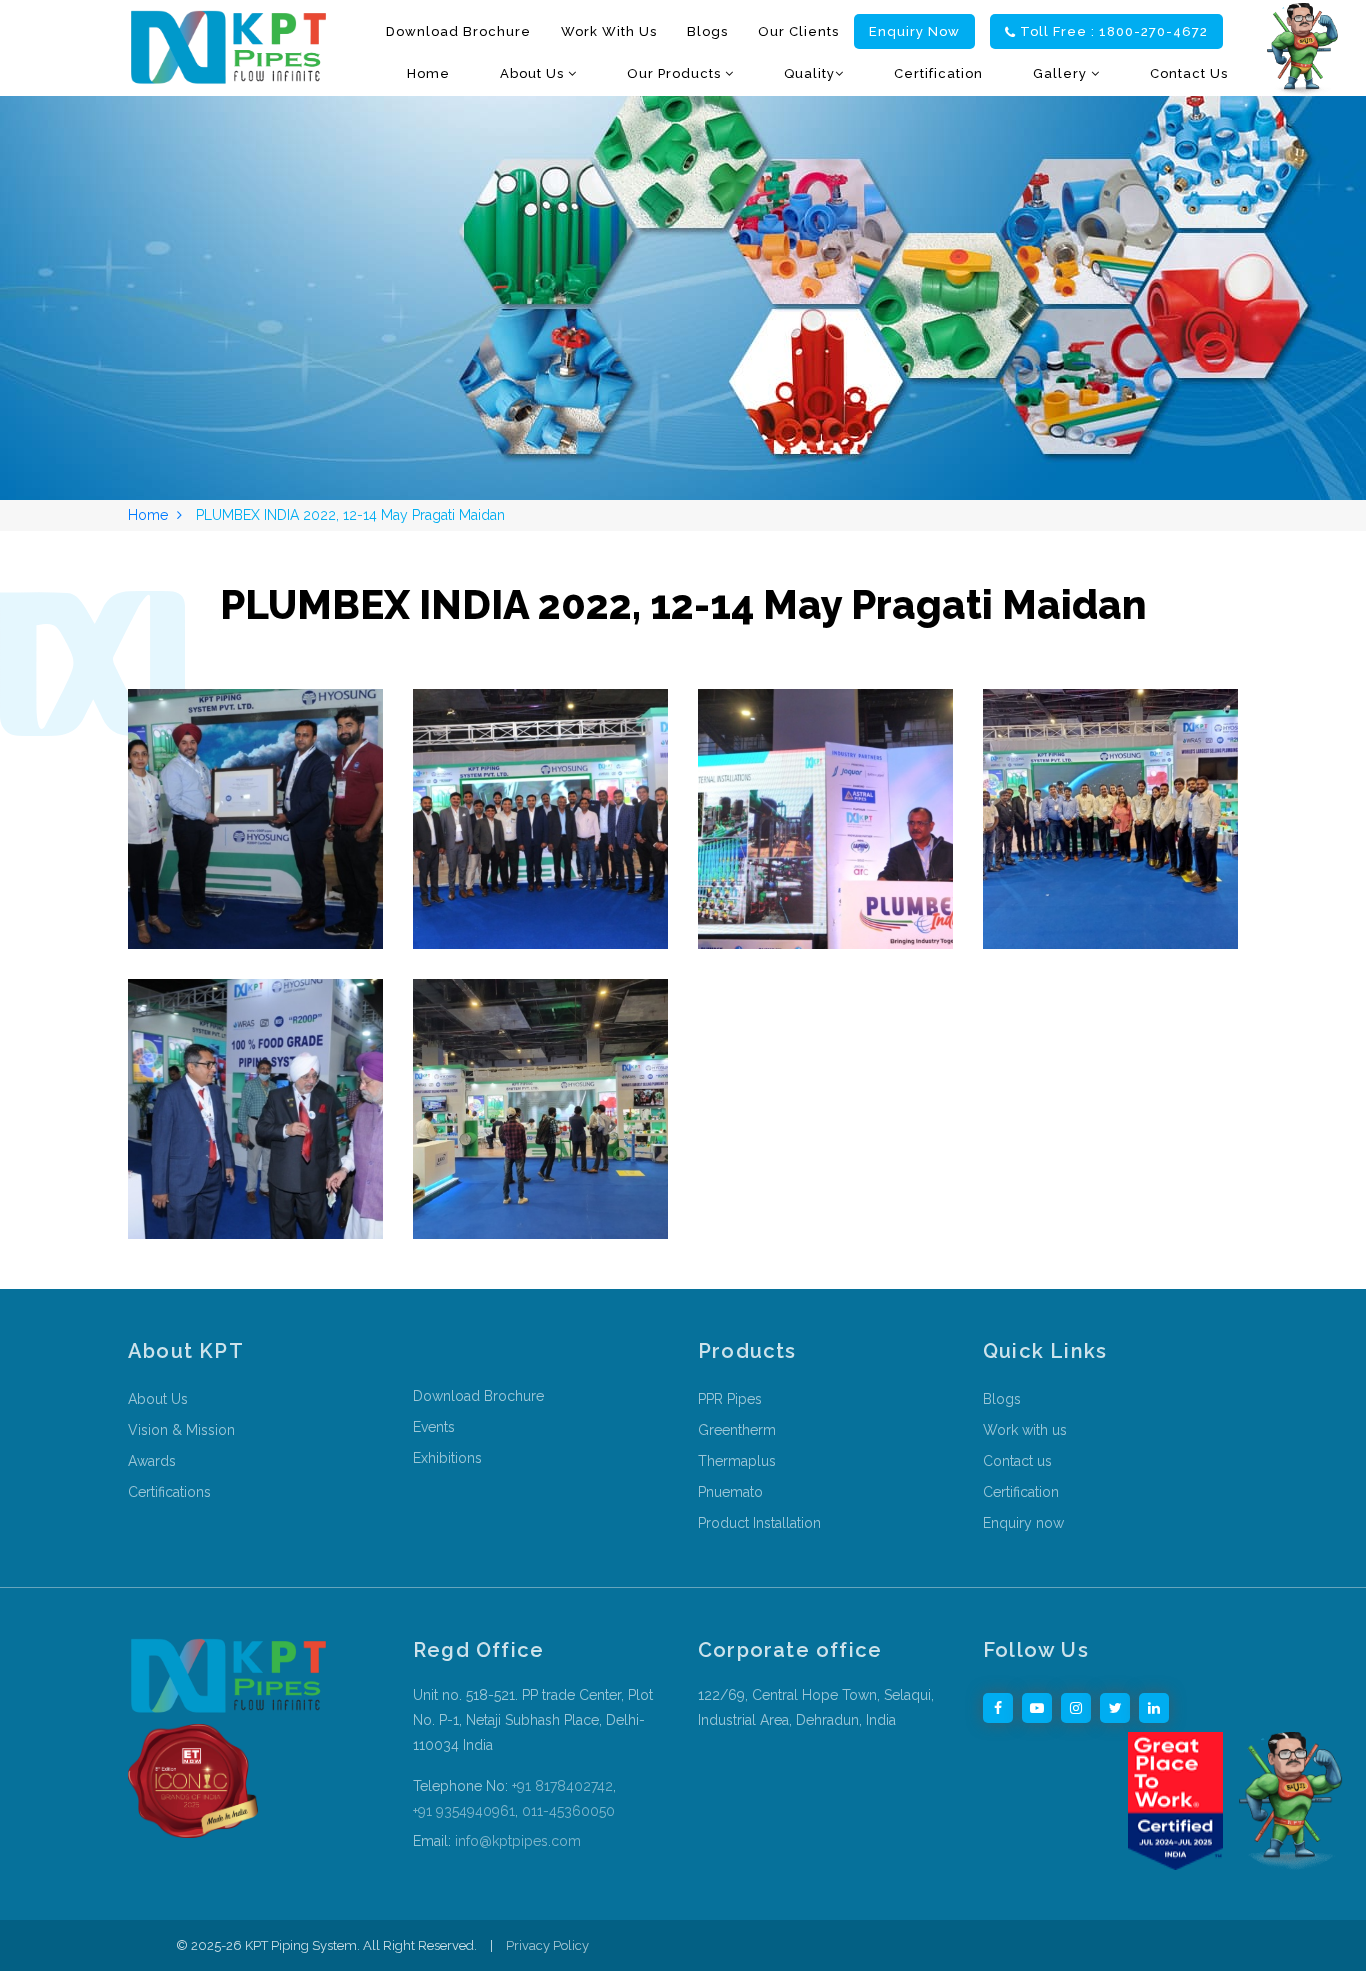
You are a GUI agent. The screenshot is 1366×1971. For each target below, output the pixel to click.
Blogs (707, 31)
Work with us (609, 31)
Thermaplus (737, 1461)
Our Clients (798, 31)
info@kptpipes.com (516, 1841)
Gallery (1062, 73)
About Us (534, 73)
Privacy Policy (547, 1945)
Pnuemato (730, 1492)
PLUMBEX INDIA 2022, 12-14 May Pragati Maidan (350, 515)
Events (434, 1427)
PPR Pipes (730, 1399)
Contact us (1189, 73)
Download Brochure (458, 31)
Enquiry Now (914, 31)
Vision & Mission (181, 1430)
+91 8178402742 (562, 1786)
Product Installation (759, 1523)
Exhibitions (447, 1458)
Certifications (169, 1492)
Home (428, 73)
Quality (809, 73)
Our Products (676, 73)
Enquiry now (1023, 1523)
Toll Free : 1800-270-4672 (1114, 31)
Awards (152, 1461)
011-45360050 (568, 1811)
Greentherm (737, 1430)
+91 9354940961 (464, 1811)
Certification (938, 73)
